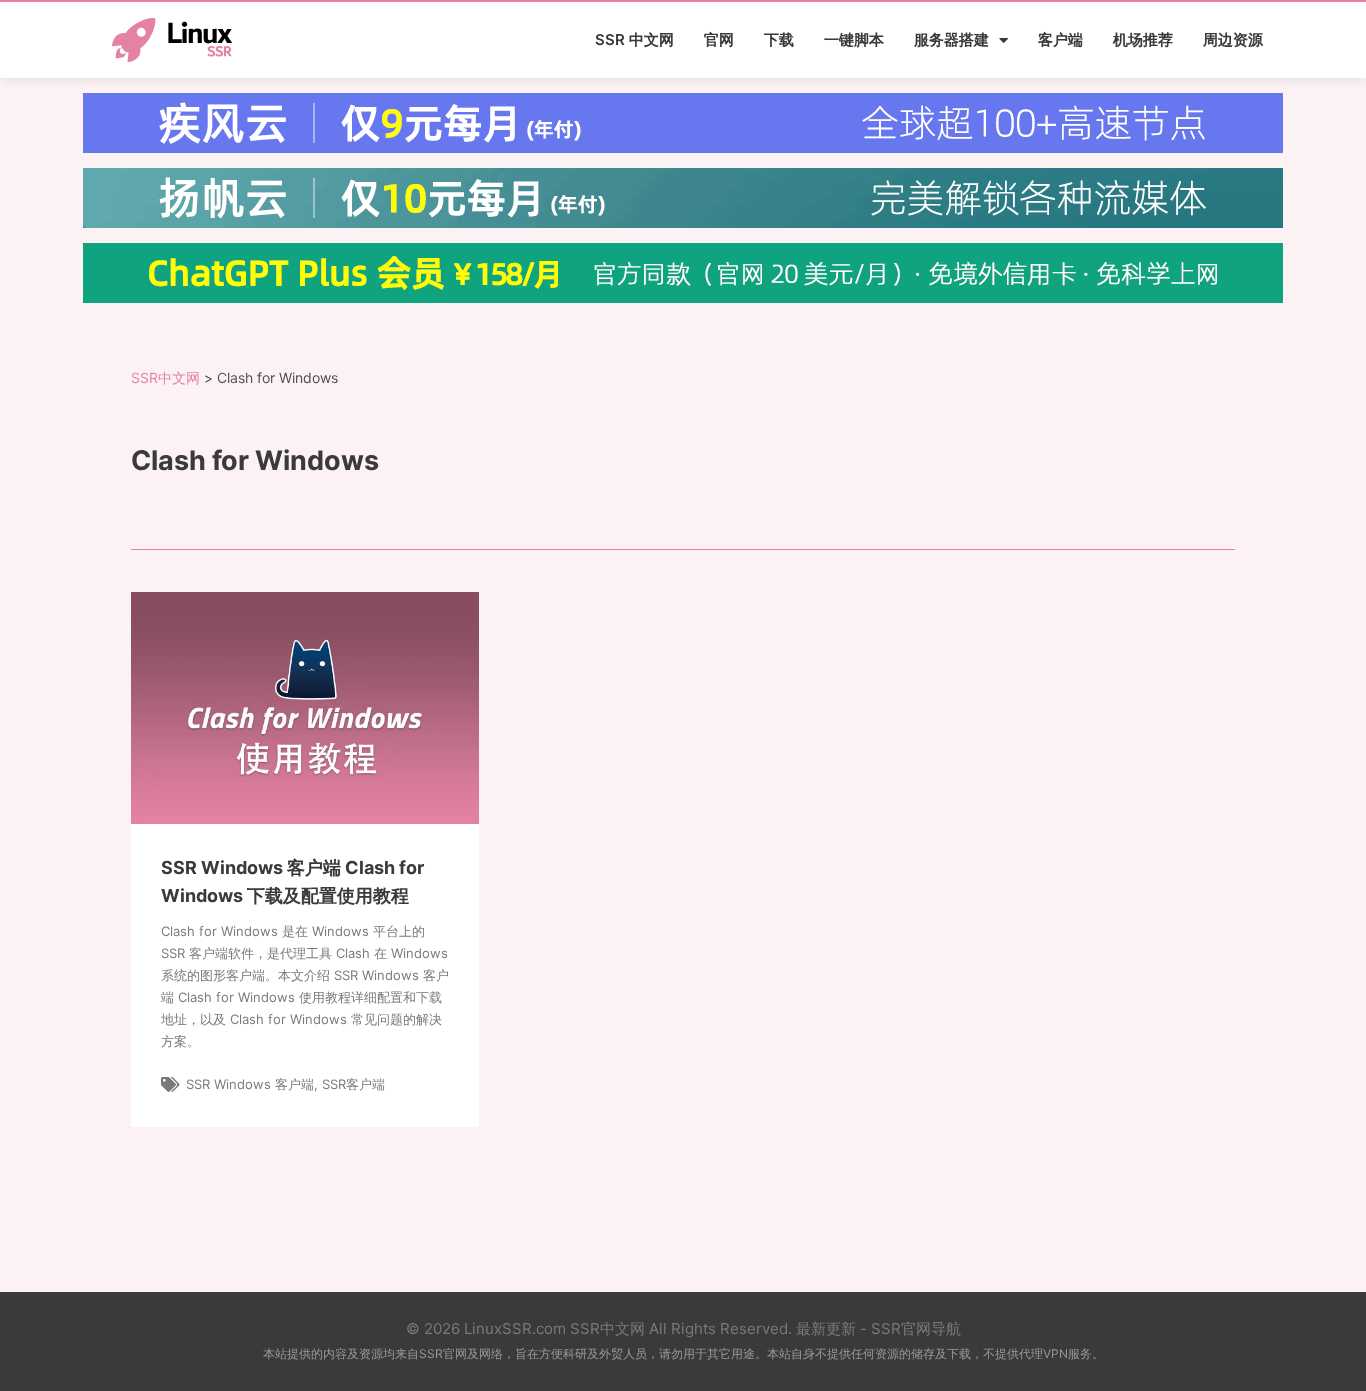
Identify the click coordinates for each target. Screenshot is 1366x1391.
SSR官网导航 (916, 1328)
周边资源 (1233, 39)
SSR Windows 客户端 (250, 1084)
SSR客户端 (353, 1084)
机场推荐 (1143, 39)
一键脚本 (854, 39)
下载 (779, 39)
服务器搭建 (951, 39)
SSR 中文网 (634, 39)
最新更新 (826, 1328)
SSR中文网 (165, 377)
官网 (719, 39)
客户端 (1060, 39)
